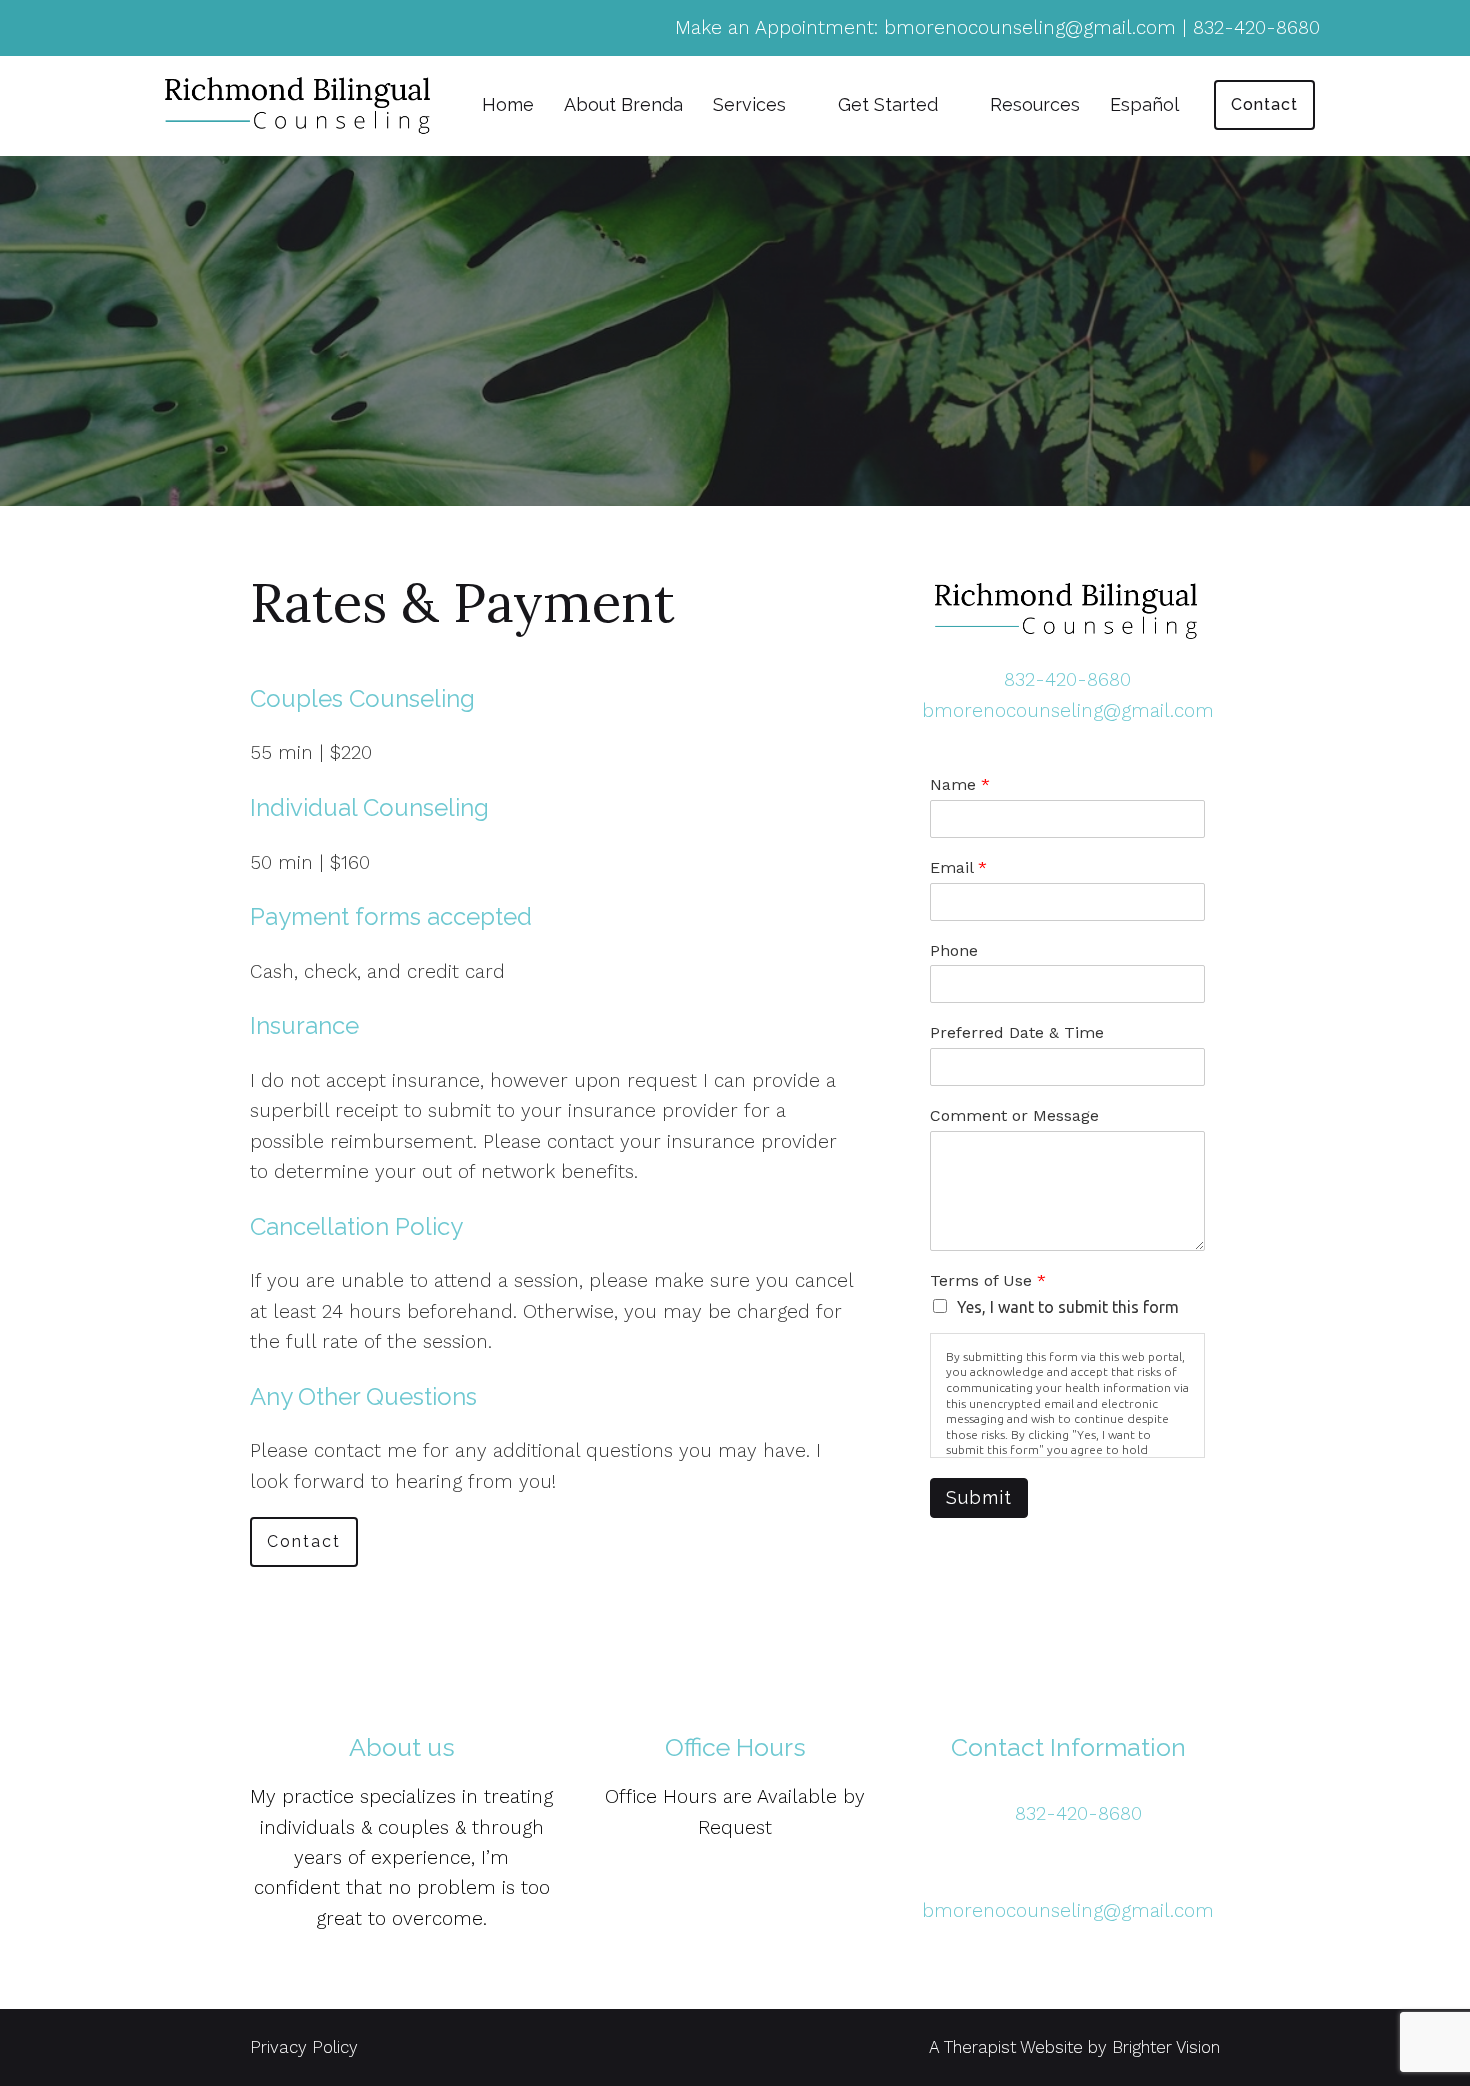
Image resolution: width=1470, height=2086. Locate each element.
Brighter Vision (1166, 2047)
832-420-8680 (1067, 679)
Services (749, 104)
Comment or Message (1014, 1115)
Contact (1264, 104)
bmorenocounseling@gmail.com (1068, 710)
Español (1144, 104)
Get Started (888, 104)
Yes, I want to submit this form (1068, 1307)
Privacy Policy (304, 2047)
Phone (954, 950)
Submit (979, 1497)
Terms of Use (988, 1280)
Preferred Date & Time (1017, 1032)
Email (958, 867)
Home (508, 104)
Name (960, 784)
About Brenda (623, 104)
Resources (1035, 104)
